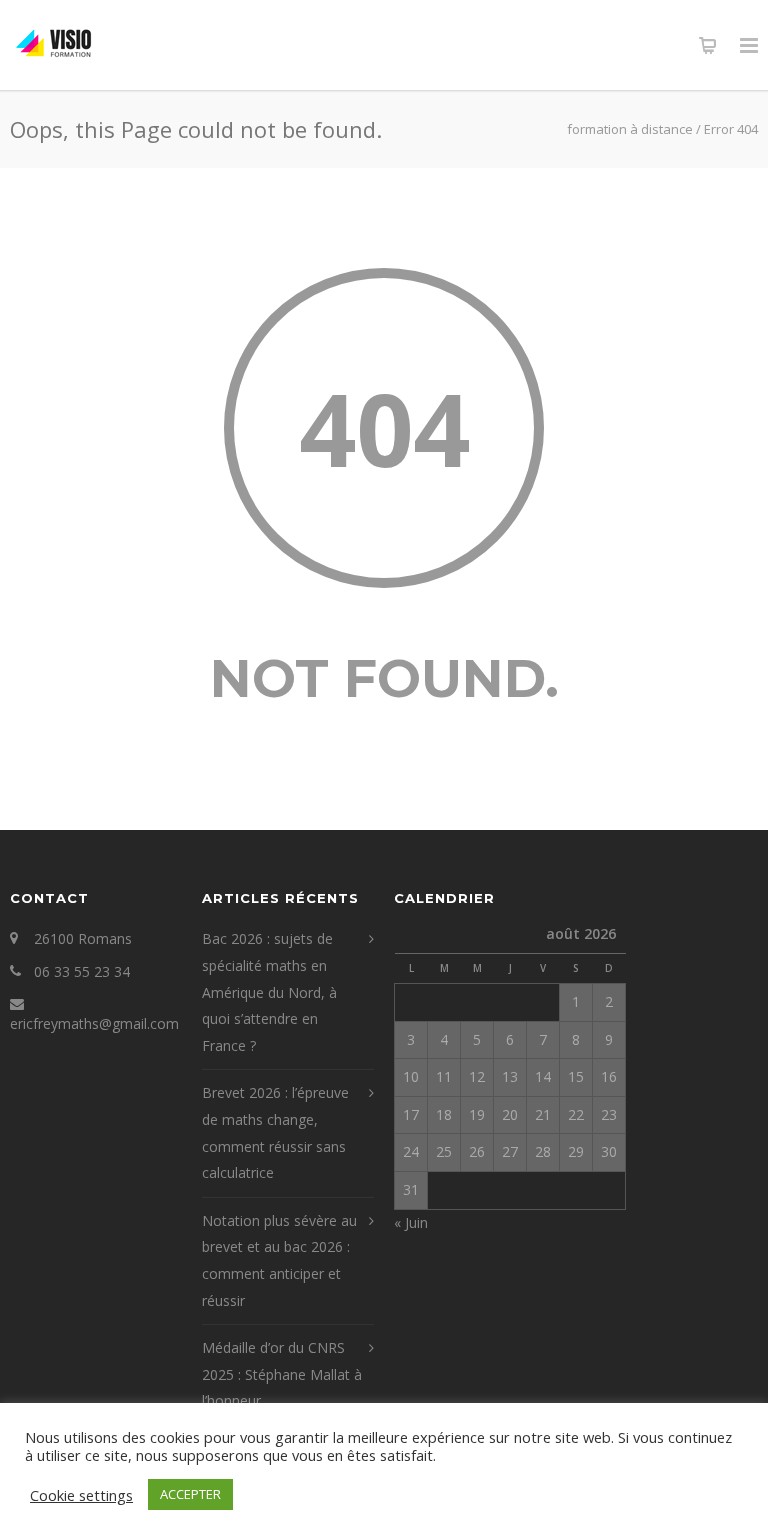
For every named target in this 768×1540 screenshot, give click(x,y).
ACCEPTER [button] (190, 1494)
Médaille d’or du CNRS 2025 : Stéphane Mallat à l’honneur (282, 1374)
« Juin (411, 1222)
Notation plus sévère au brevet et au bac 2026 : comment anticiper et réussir (279, 1260)
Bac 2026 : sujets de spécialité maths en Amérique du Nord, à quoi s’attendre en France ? (269, 991)
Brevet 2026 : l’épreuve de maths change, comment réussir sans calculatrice (275, 1132)
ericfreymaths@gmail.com (94, 1023)
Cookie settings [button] (81, 1495)
